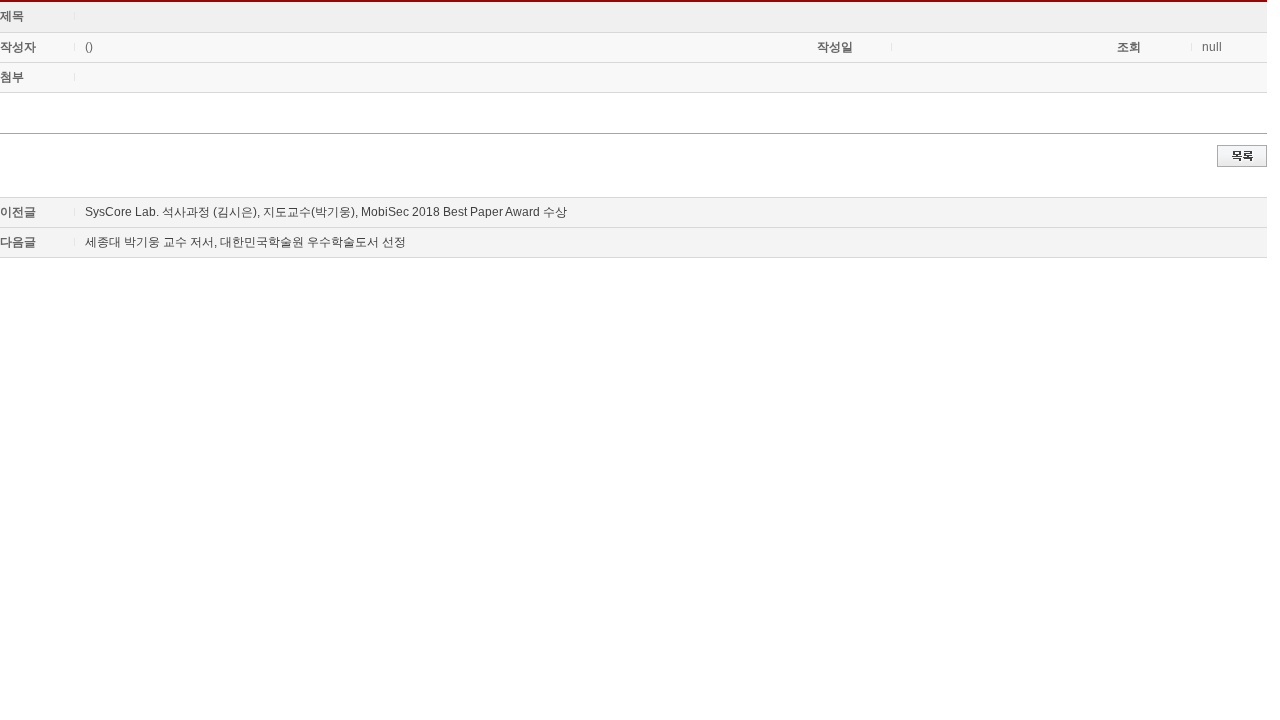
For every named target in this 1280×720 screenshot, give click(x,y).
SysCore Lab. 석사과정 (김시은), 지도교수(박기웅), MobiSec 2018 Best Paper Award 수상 (326, 212)
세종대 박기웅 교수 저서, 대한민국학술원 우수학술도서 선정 (245, 242)
